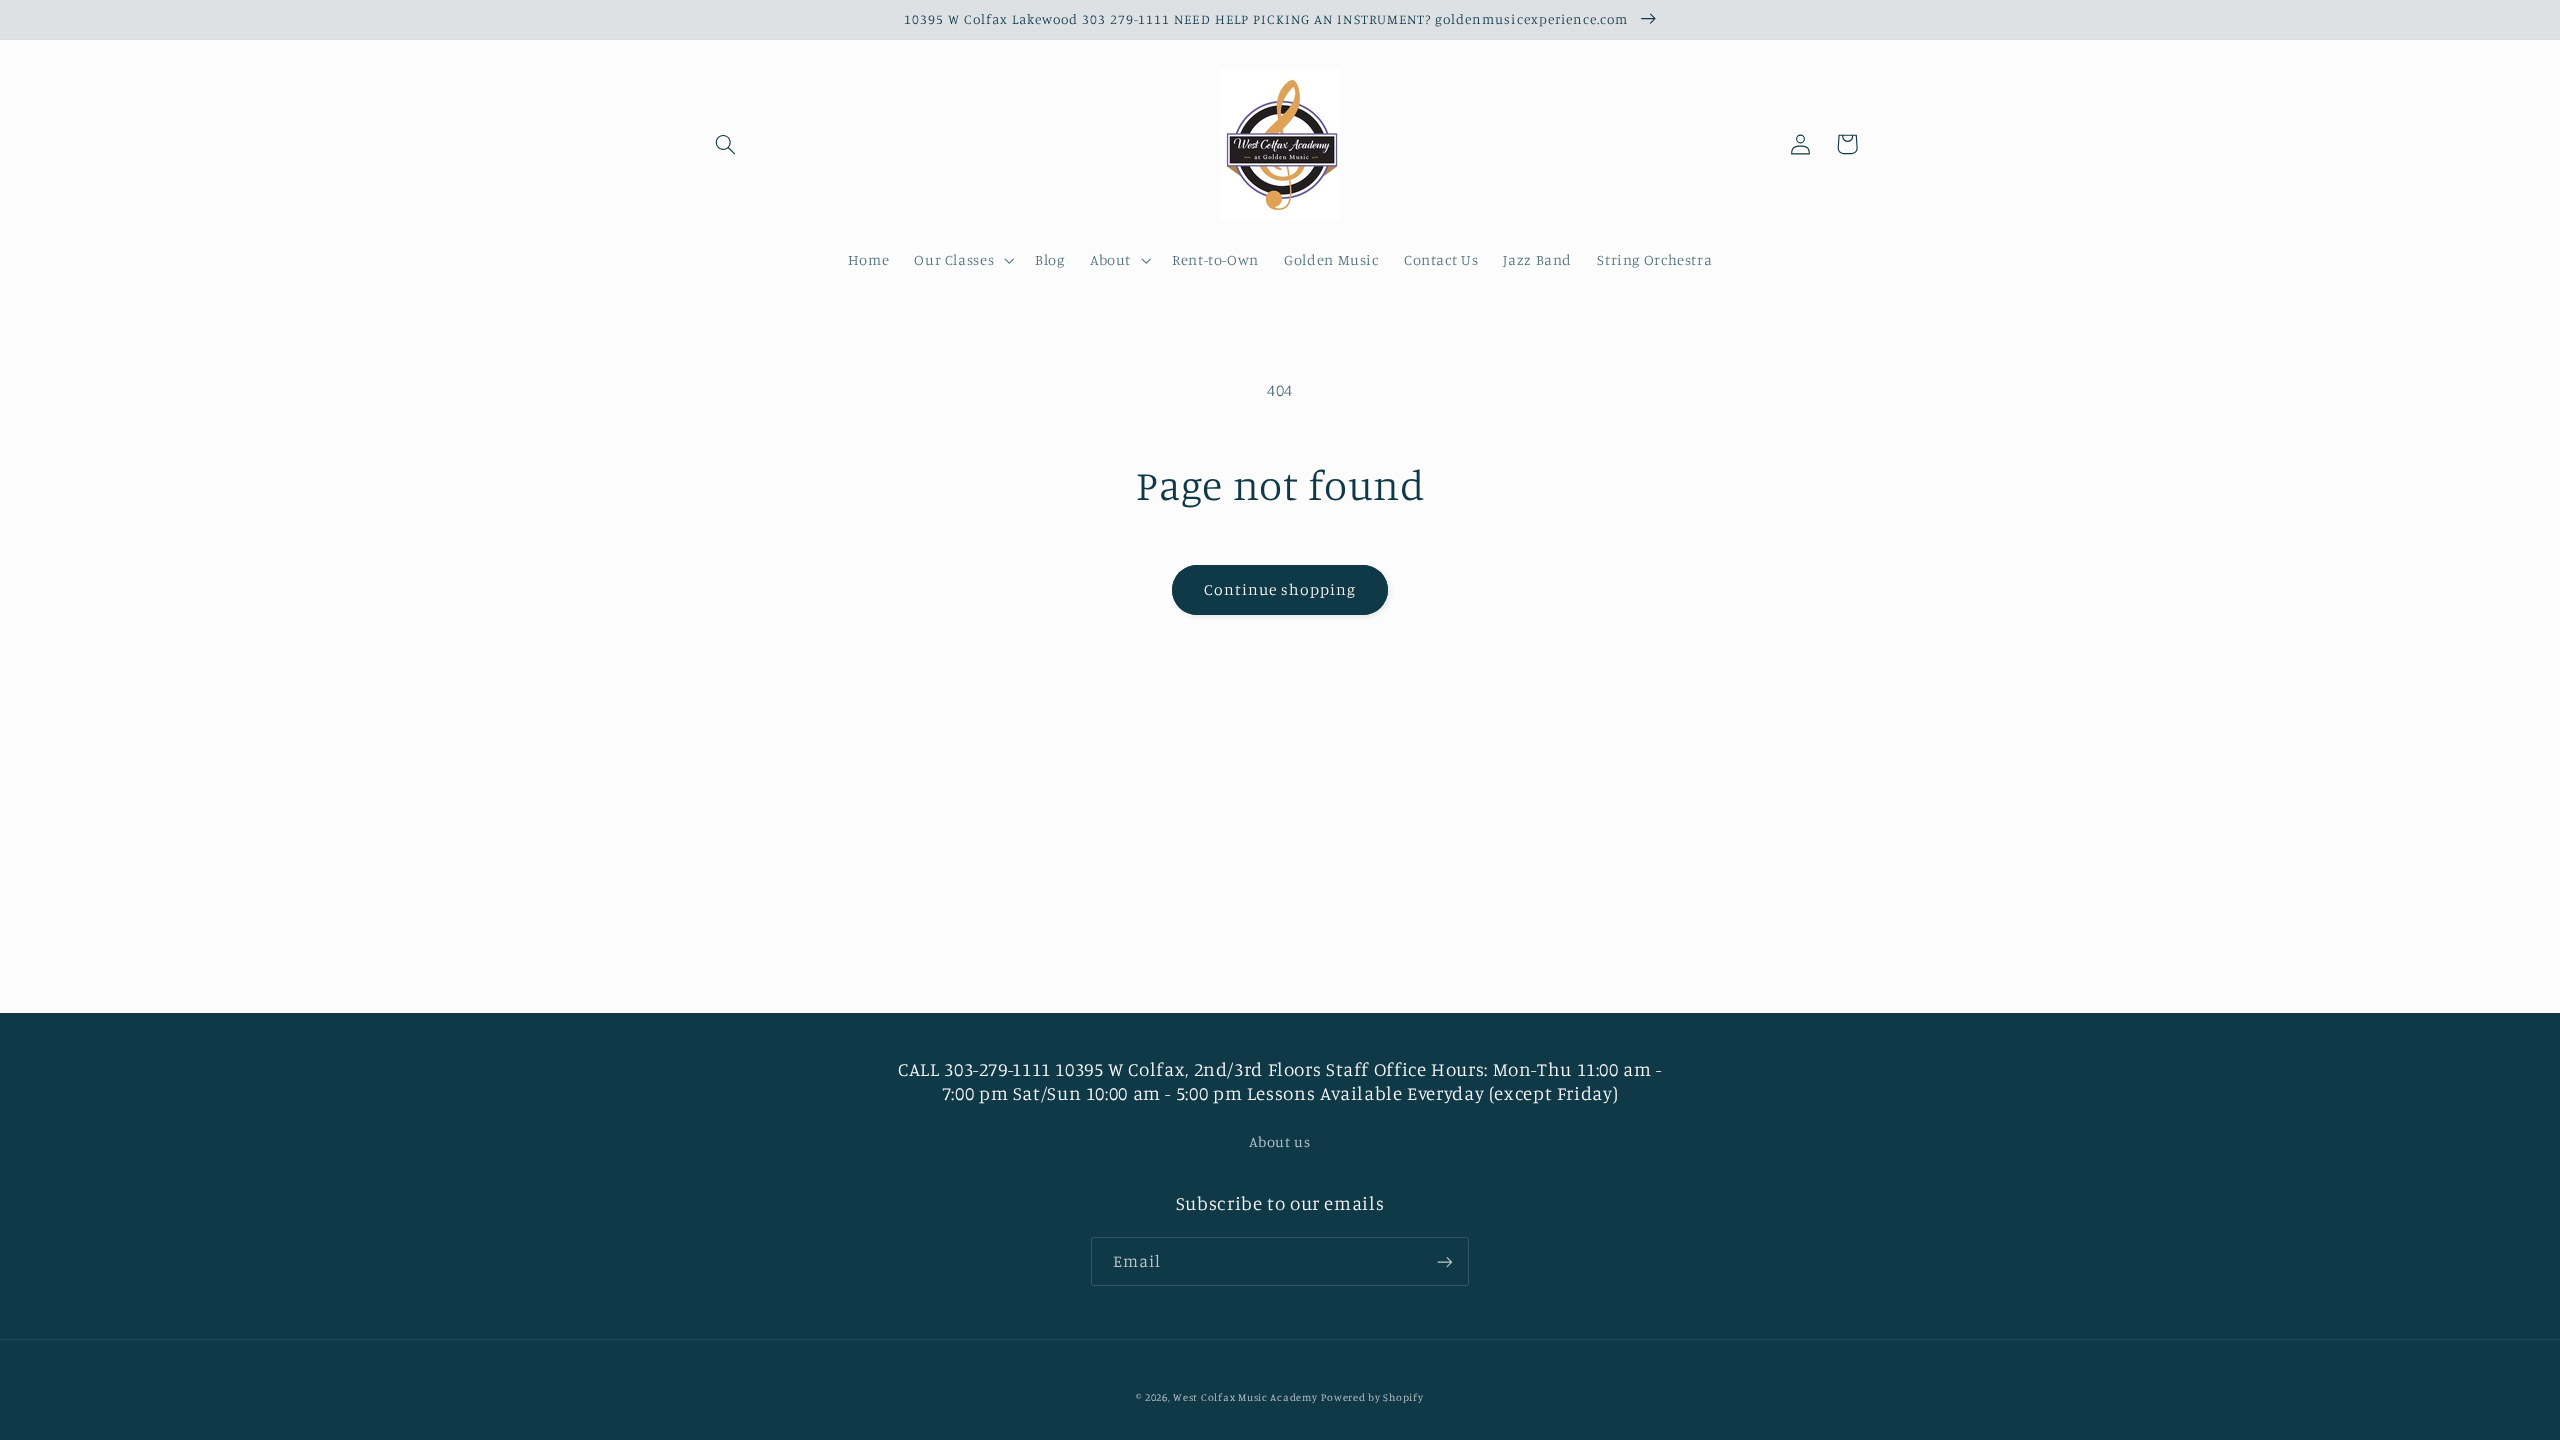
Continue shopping (1280, 589)
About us (1279, 1141)
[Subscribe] (1445, 1261)
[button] (726, 144)
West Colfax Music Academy (1245, 1397)
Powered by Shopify (1372, 1397)
